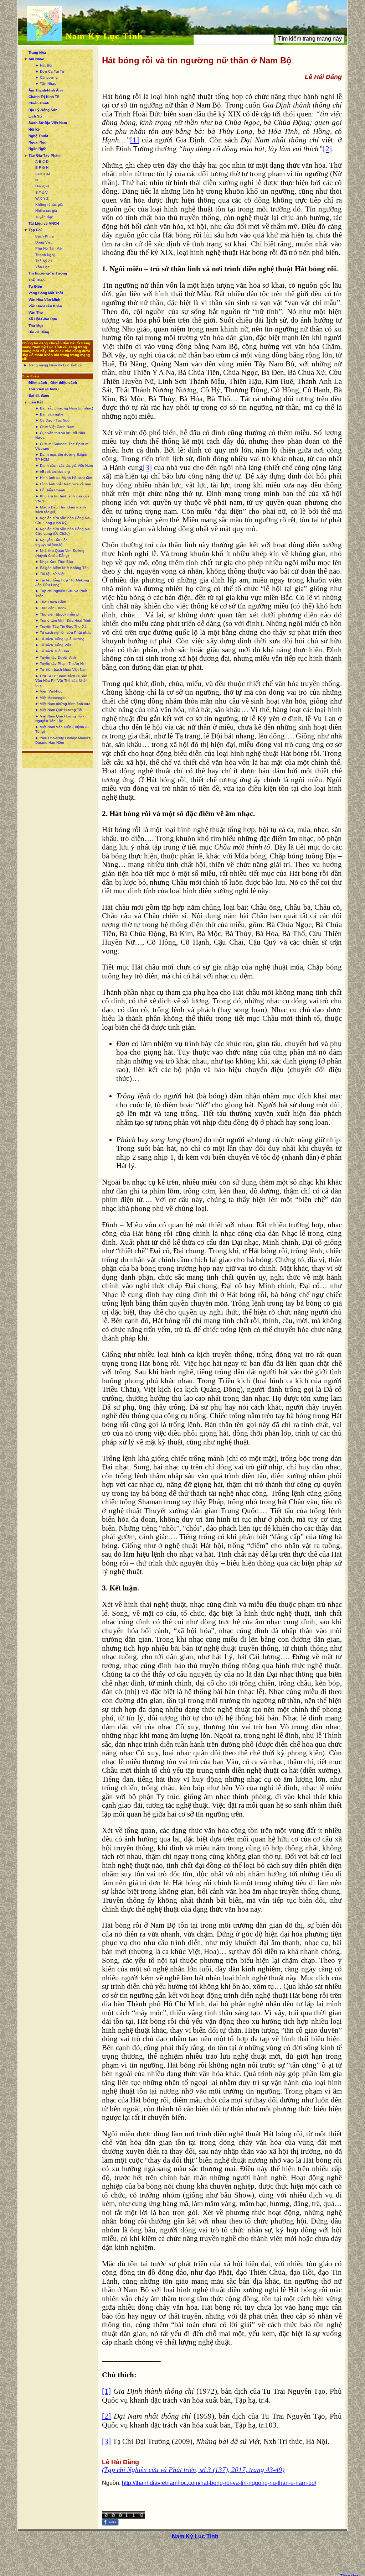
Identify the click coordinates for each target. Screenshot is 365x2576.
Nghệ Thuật (38, 136)
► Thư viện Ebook (51, 608)
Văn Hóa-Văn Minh (44, 300)
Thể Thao (37, 280)
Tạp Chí (35, 230)
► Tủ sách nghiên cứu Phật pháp (63, 633)
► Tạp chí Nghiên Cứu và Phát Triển (61, 593)
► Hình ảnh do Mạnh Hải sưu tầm (64, 478)
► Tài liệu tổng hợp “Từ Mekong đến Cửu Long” (62, 582)
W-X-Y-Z (42, 198)
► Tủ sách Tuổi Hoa (52, 651)
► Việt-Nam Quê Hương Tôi (59, 710)
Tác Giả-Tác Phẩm (45, 155)
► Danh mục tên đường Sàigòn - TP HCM (63, 457)
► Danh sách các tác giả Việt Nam (64, 466)
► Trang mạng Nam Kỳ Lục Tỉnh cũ (53, 365)
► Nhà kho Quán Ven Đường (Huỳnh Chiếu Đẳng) (60, 553)
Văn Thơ (36, 312)
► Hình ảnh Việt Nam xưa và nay (63, 484)
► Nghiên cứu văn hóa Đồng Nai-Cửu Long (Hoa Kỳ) (63, 520)
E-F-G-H (42, 168)
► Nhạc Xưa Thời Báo (54, 562)
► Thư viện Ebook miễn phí (58, 614)
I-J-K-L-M (43, 174)
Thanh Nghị (45, 255)
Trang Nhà (37, 53)
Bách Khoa (45, 236)
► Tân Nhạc (46, 83)
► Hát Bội (44, 65)
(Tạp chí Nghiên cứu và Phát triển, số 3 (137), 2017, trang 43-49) (193, 2470)
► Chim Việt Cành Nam (55, 427)
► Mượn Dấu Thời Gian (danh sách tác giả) (61, 510)
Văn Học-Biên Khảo (45, 306)
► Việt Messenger (50, 698)
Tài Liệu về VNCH (44, 223)
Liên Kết (36, 402)
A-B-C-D (42, 161)
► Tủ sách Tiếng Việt (53, 645)
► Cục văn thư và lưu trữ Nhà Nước (60, 435)
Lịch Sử (35, 116)
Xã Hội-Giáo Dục (43, 319)
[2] (327, 149)
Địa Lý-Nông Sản (43, 110)
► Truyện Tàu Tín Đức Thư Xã (61, 626)
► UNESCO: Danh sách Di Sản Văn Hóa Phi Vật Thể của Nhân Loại (61, 681)
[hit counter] (123, 2517)
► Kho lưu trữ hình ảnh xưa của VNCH (62, 498)
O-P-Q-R (42, 186)
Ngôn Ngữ (37, 149)
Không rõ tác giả (49, 205)
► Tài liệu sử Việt (50, 574)
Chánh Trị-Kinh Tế (44, 97)
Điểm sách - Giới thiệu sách (53, 383)
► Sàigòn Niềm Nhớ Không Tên (62, 568)
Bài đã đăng (39, 332)
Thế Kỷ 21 (44, 261)
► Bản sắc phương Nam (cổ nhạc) (64, 408)
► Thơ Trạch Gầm (51, 602)
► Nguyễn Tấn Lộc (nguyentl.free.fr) (51, 542)
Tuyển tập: (44, 217)
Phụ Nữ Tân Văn (49, 248)
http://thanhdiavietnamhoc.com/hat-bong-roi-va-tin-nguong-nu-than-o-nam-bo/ (219, 2483)
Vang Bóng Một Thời (46, 293)
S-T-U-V (42, 192)
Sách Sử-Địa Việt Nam (48, 123)
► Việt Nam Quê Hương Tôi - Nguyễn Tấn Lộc (60, 719)
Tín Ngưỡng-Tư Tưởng (48, 273)
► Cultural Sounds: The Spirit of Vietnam (62, 446)
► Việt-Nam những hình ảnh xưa (63, 704)
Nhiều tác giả (46, 211)
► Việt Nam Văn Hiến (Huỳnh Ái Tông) (62, 729)
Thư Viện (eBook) (43, 389)
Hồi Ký (34, 129)
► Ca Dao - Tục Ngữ (53, 420)
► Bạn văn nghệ (49, 414)
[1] (135, 140)
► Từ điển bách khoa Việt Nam (61, 670)
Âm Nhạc (36, 59)
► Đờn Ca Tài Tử (50, 71)
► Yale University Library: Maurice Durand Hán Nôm (63, 740)
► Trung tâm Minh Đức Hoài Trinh (63, 620)
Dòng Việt (43, 242)
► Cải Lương (47, 77)
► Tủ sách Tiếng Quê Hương (60, 639)
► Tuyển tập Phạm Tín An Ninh (61, 663)
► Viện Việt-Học (49, 691)
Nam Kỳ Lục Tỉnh (104, 36)
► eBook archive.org (53, 472)
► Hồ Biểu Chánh (50, 490)
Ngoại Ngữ (38, 142)
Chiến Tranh (39, 103)
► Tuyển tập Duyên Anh (56, 657)
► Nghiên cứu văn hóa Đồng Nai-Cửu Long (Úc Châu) (63, 531)
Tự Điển (35, 286)
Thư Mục (36, 326)
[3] (147, 467)
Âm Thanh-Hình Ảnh (46, 90)
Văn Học (42, 267)
